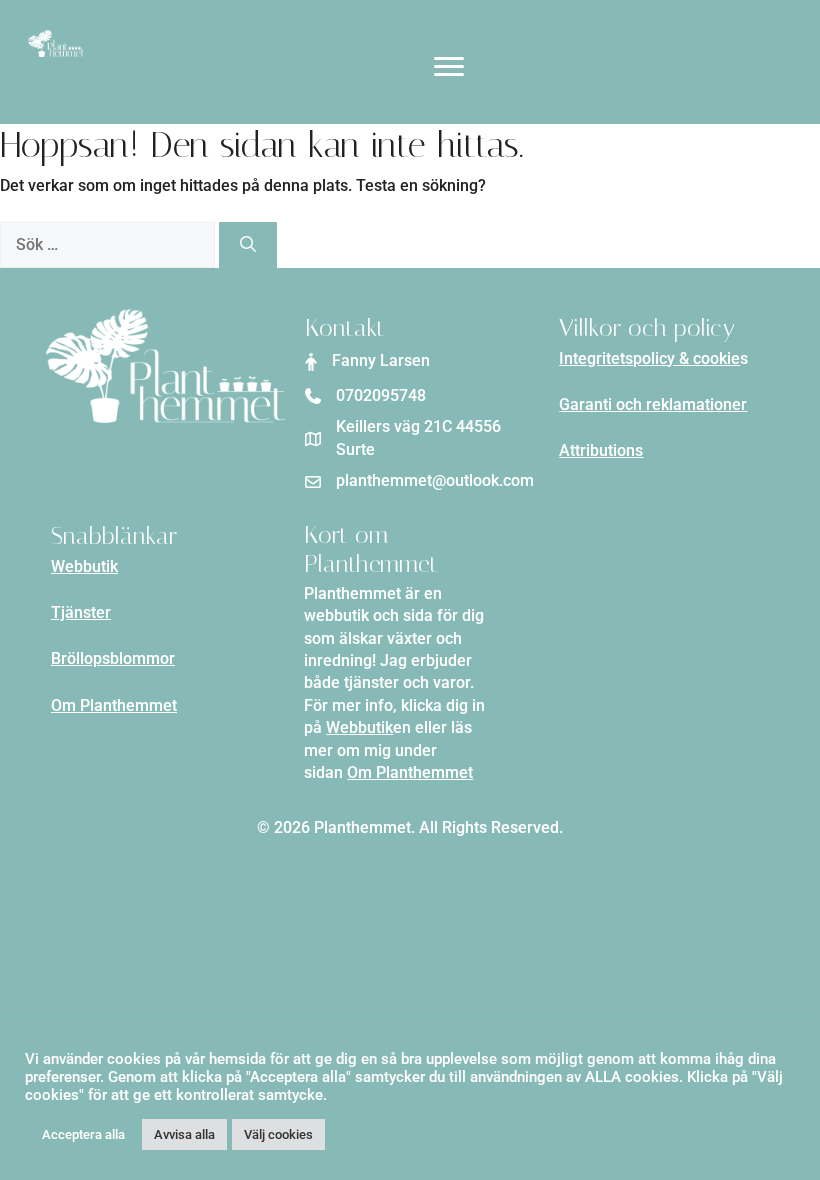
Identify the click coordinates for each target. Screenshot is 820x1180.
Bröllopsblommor (113, 658)
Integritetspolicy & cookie (649, 358)
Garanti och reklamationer (653, 404)
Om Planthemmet (114, 705)
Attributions (601, 450)
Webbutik (84, 566)
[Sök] (248, 245)
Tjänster (81, 612)
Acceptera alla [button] (83, 1134)
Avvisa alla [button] (184, 1134)
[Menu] (449, 67)
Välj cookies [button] (278, 1134)
